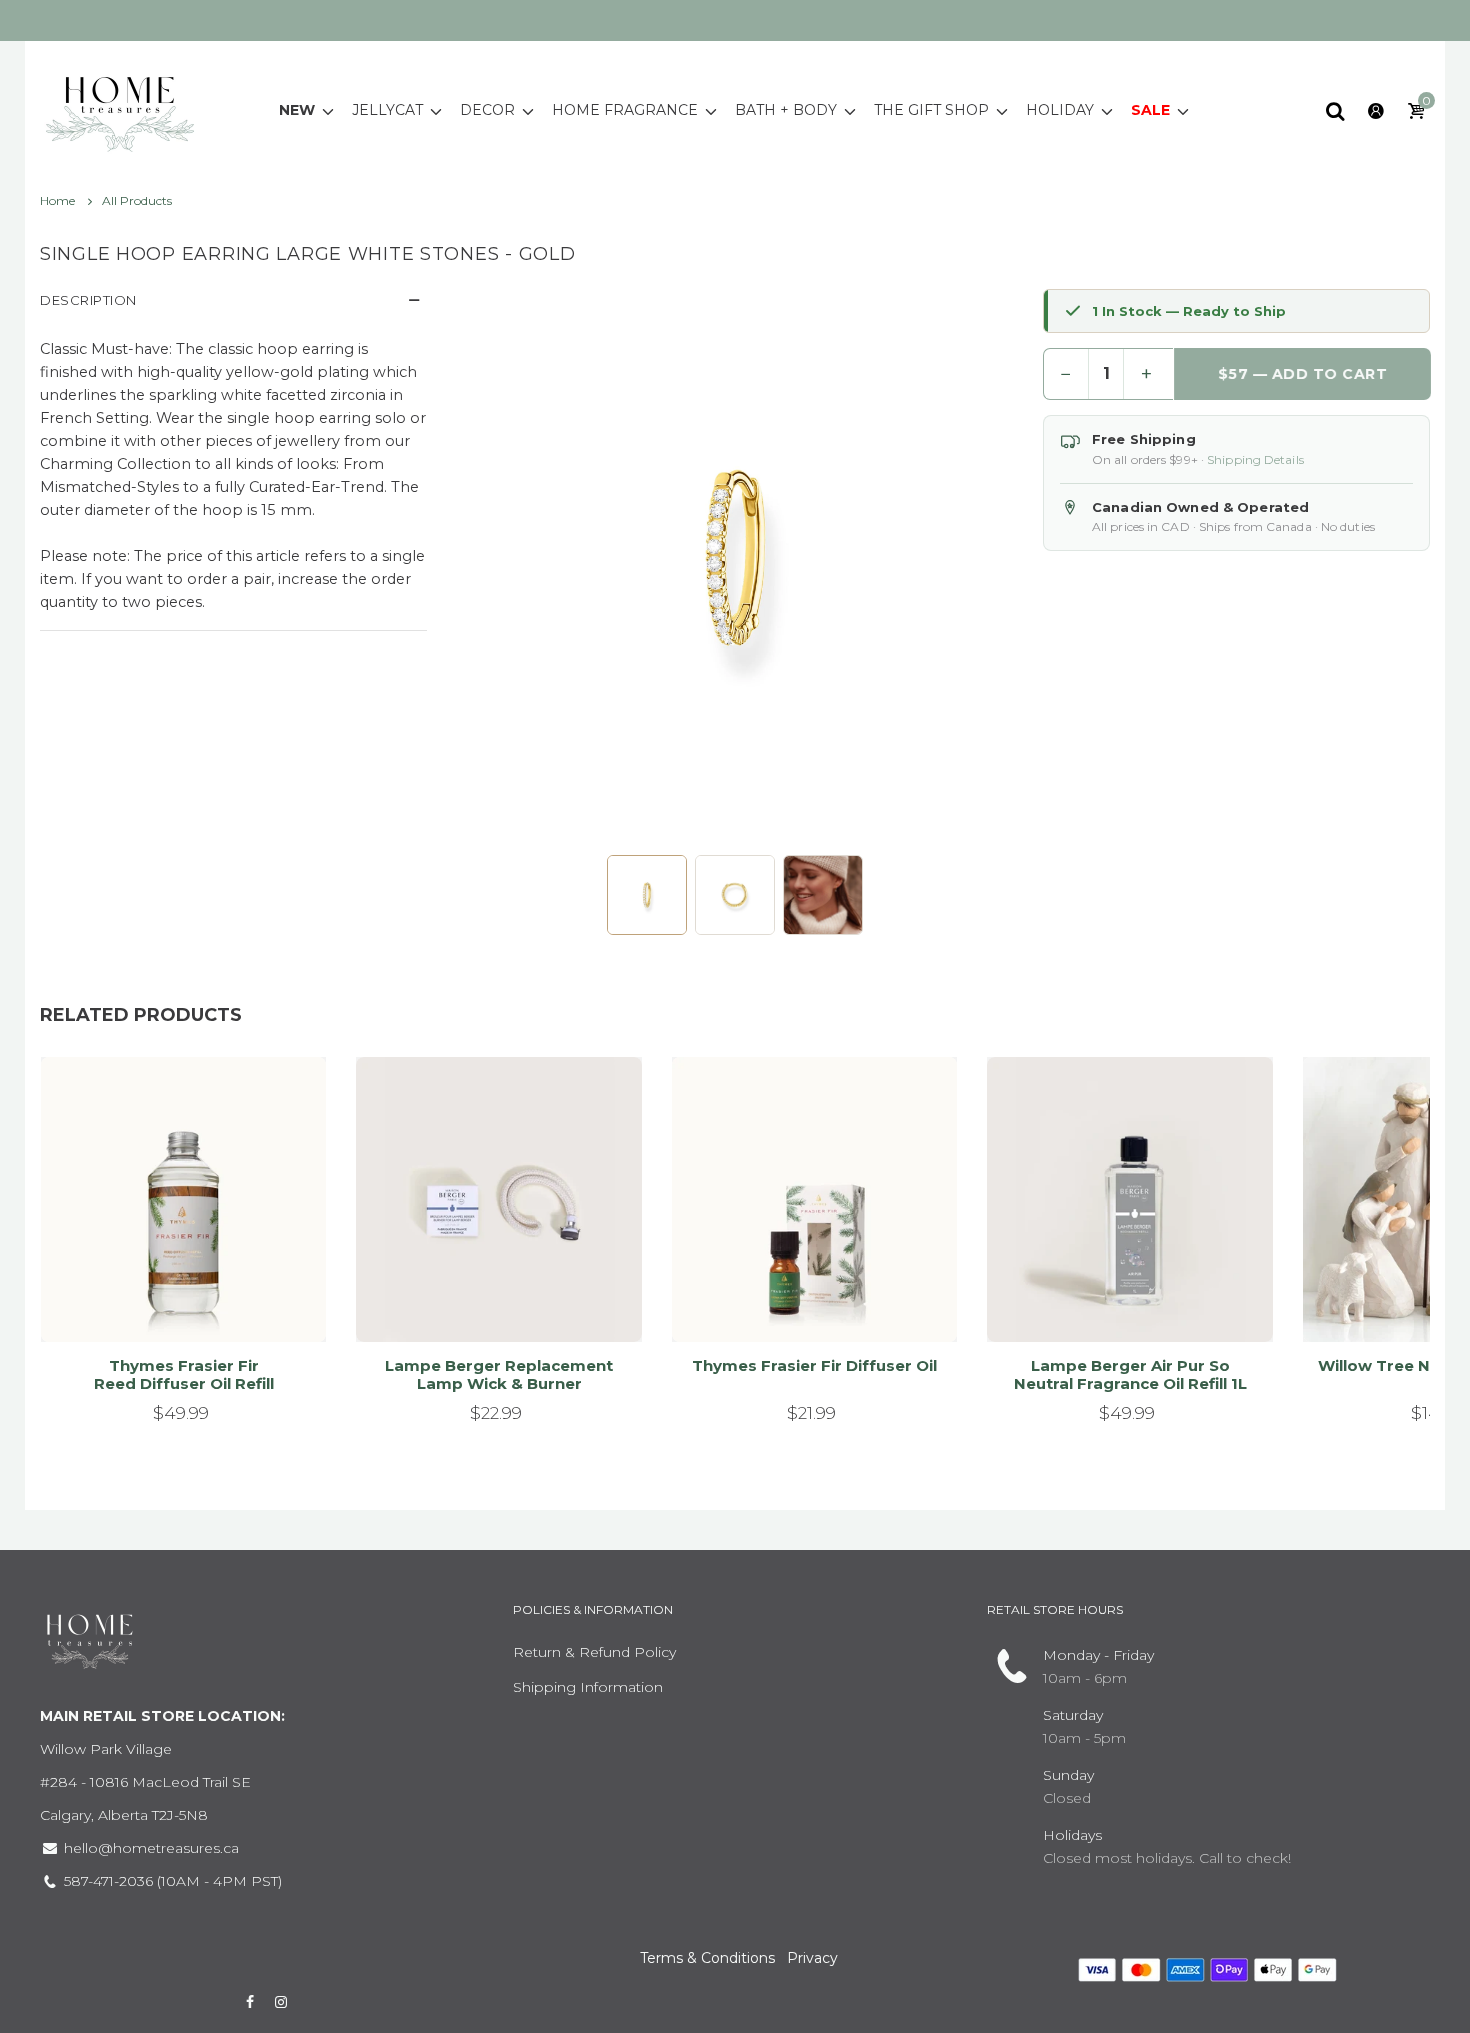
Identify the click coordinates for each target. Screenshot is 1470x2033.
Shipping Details (1255, 459)
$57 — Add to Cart (1302, 374)
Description (88, 300)
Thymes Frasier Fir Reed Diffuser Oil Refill (184, 1374)
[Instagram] (282, 2002)
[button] (647, 895)
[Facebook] (250, 2002)
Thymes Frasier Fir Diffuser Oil (814, 1365)
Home (59, 200)
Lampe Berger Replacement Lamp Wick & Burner (499, 1374)
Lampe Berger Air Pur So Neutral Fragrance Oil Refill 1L (1130, 1374)
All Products (137, 200)
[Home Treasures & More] (120, 109)
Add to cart (175, 1302)
